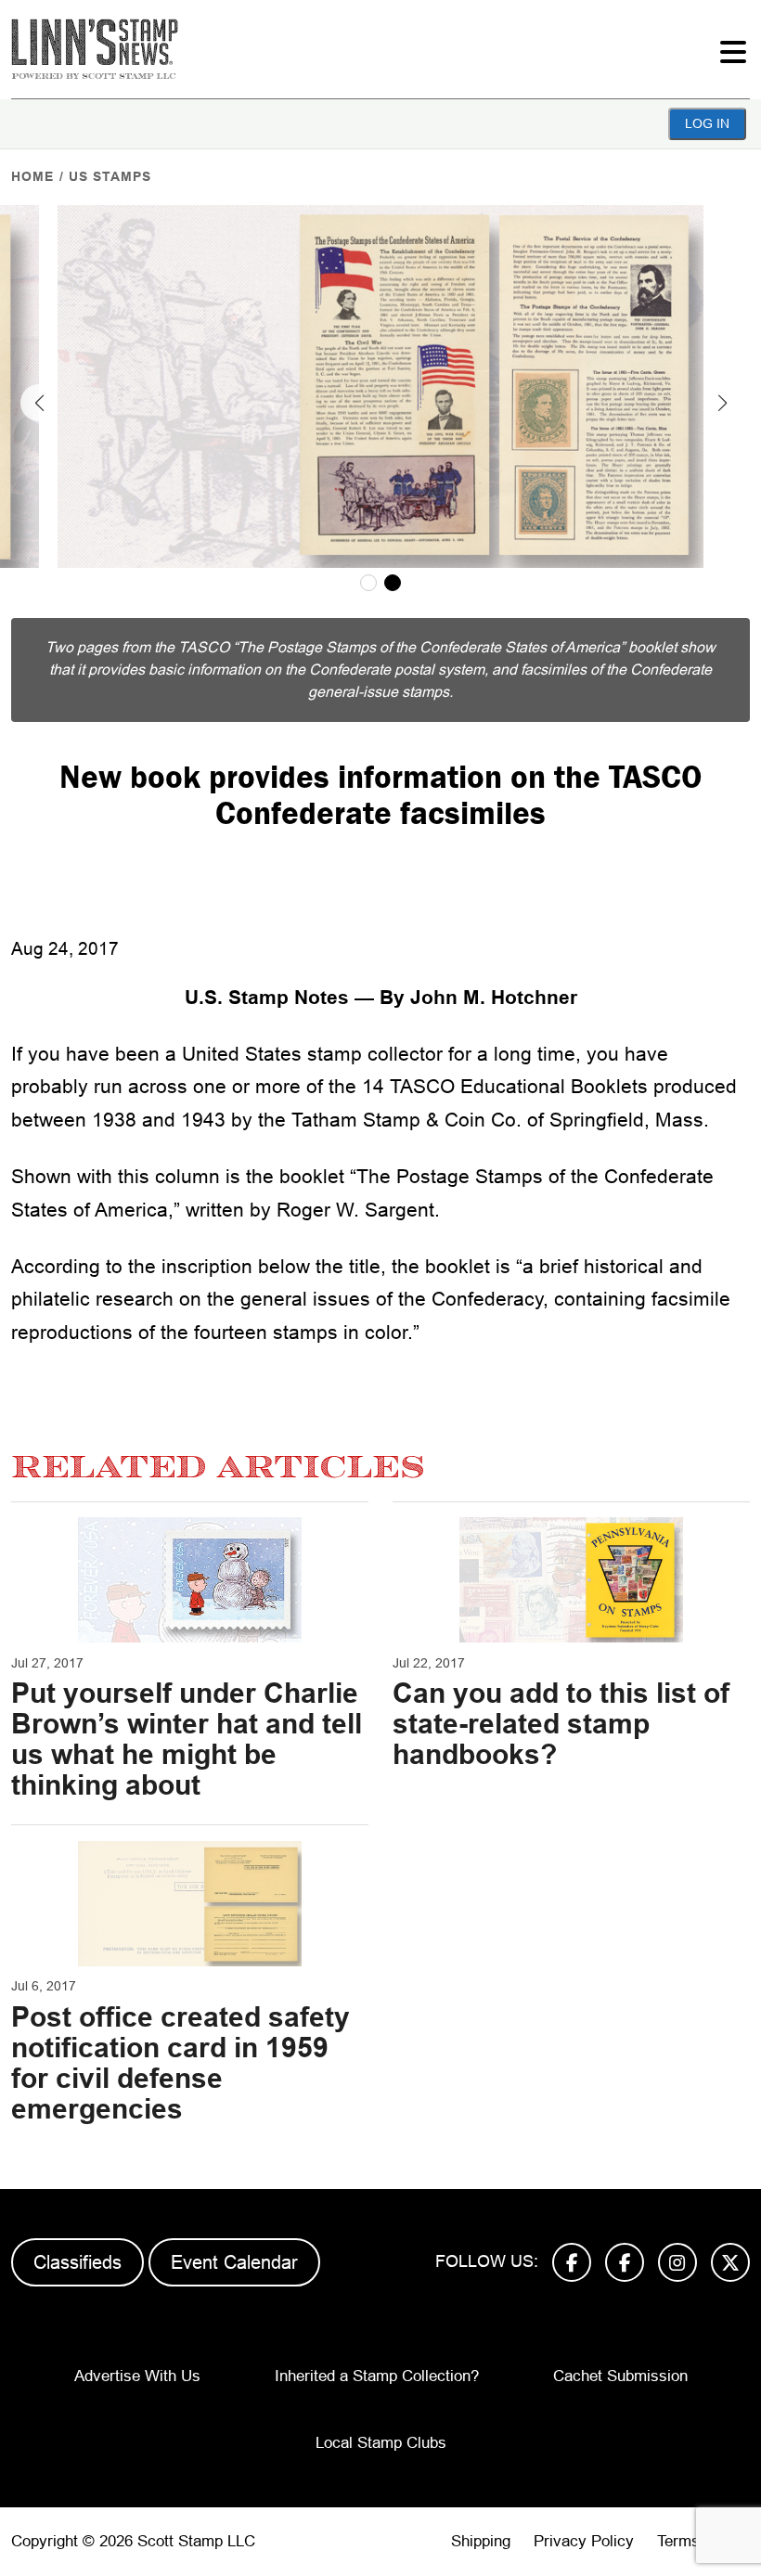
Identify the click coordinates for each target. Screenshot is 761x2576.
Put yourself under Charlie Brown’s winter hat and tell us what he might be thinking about (187, 1739)
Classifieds (77, 2262)
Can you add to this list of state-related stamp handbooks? (561, 1724)
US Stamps (110, 176)
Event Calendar (234, 2262)
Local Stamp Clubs (381, 2443)
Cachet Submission (620, 2376)
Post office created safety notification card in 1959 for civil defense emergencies (181, 2063)
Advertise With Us (137, 2376)
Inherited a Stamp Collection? (377, 2376)
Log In (707, 123)
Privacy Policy (584, 2541)
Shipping (481, 2541)
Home (32, 176)
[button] (39, 403)
